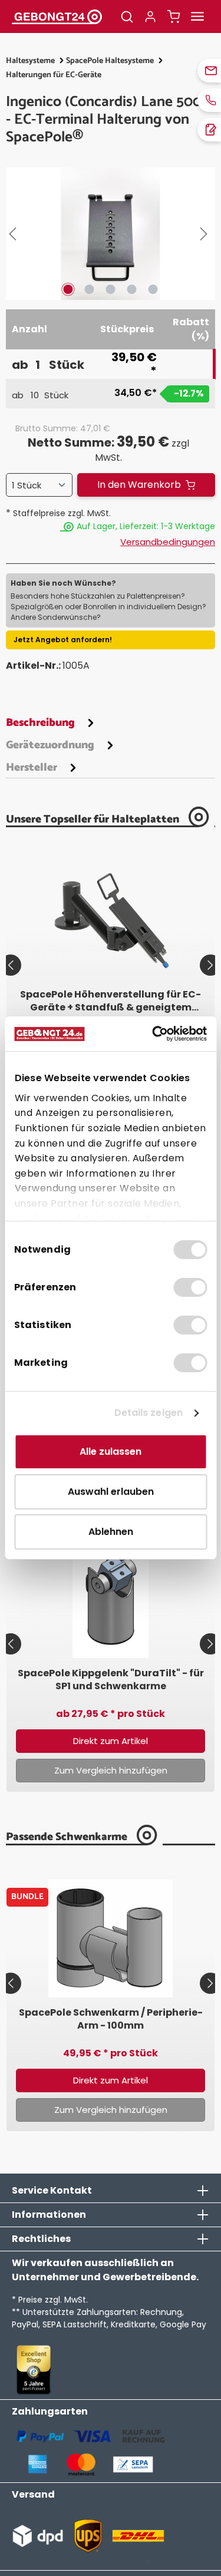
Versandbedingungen (168, 542)
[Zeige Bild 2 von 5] (89, 289)
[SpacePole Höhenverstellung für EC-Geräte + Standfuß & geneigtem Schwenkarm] (111, 920)
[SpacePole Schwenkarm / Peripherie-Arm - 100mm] (111, 1938)
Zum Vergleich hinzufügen (111, 1770)
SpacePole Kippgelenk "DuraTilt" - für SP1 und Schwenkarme (111, 1680)
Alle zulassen (111, 1452)
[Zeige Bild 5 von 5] (153, 289)
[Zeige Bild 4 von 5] (131, 289)
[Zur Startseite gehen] (57, 16)
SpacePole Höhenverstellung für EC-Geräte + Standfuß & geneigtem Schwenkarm (111, 1001)
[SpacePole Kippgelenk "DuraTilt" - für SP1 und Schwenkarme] (111, 1599)
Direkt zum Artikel (111, 1741)
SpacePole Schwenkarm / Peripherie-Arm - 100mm (111, 2019)
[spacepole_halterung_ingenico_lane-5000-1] (111, 234)
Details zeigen (149, 1413)
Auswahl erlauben (111, 1492)
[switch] (190, 1287)
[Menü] (197, 16)
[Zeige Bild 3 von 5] (110, 289)
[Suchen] (127, 16)
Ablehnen (111, 1532)
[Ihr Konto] (150, 16)
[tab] (52, 722)
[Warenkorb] (174, 16)
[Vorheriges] (15, 234)
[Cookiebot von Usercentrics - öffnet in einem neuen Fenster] (157, 1034)
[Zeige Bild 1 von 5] (68, 289)
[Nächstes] (206, 234)
